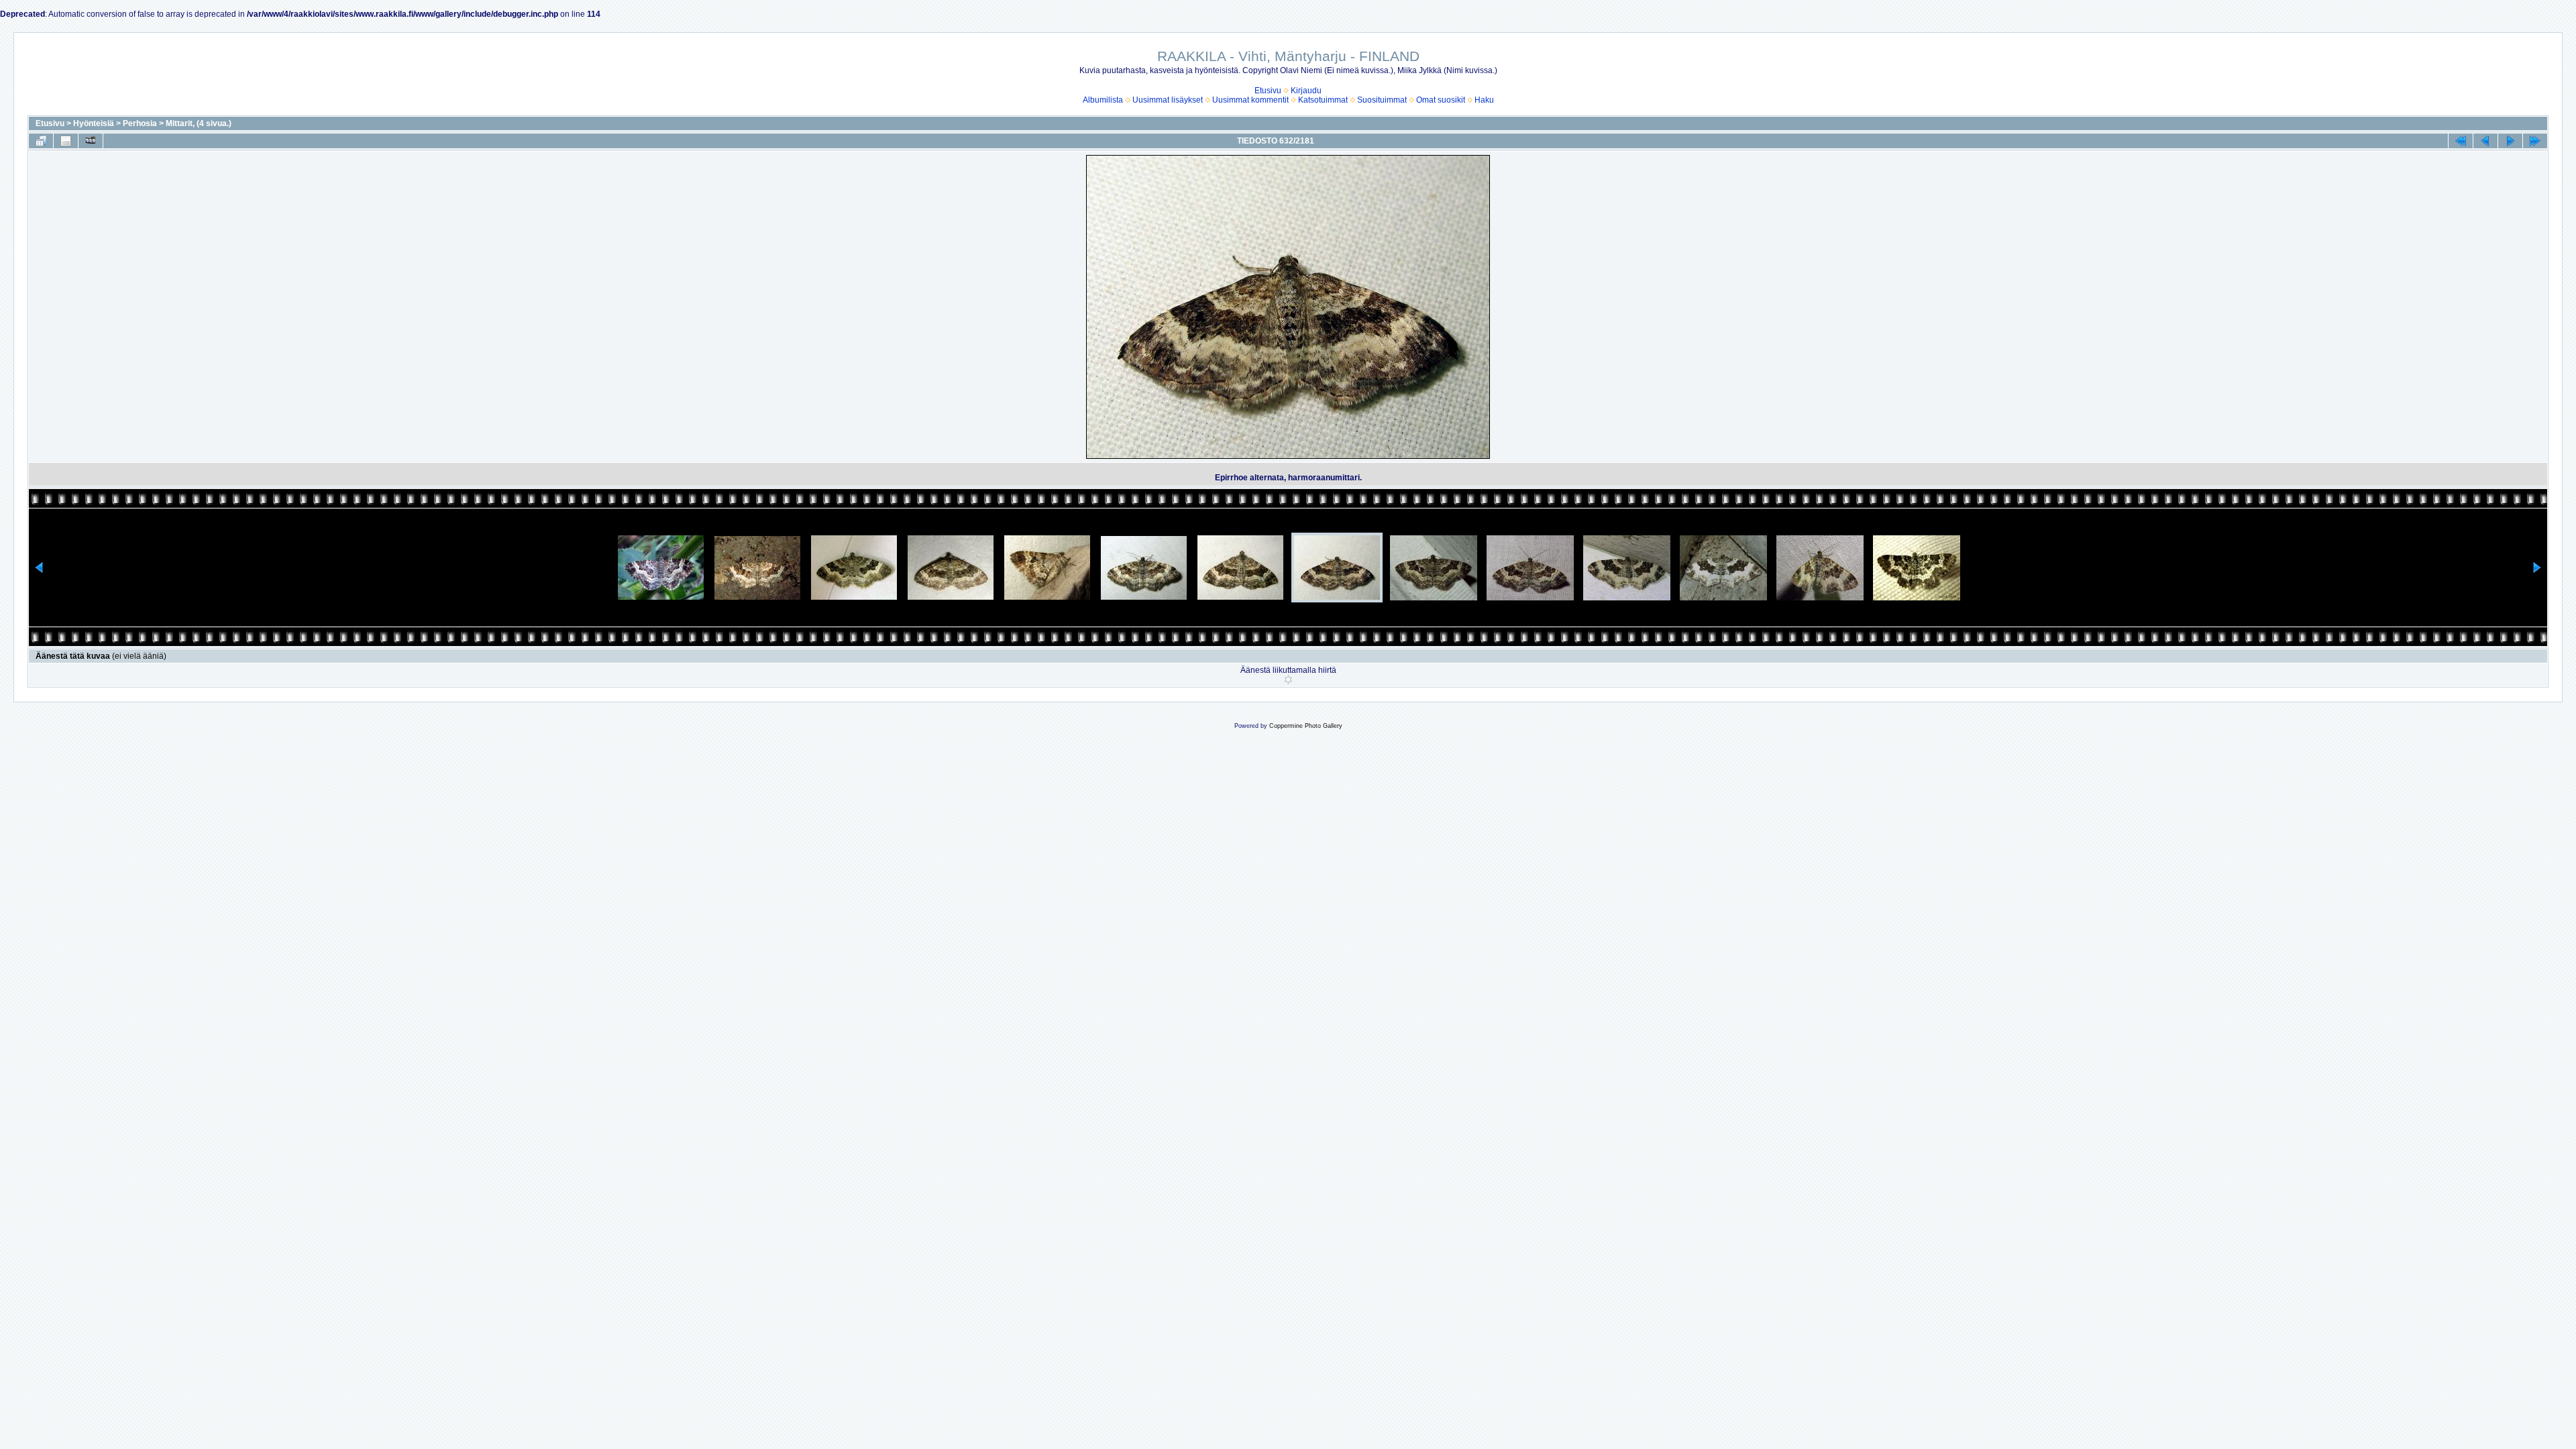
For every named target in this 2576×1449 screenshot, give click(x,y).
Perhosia (140, 123)
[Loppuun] (2535, 141)
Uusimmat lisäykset (1168, 100)
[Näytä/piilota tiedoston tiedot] (66, 141)
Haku (1484, 100)
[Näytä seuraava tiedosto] (2510, 141)
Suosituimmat (1382, 100)
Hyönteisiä (94, 123)
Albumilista (1103, 100)
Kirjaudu (1306, 91)
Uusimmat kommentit (1250, 100)
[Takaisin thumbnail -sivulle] (41, 141)
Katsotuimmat (1323, 100)
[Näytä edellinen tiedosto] (2485, 141)
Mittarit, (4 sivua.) (199, 123)
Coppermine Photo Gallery (1306, 726)
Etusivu (1268, 91)
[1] (1288, 680)
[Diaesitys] (91, 141)
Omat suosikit (1441, 100)
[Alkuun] (2461, 141)
